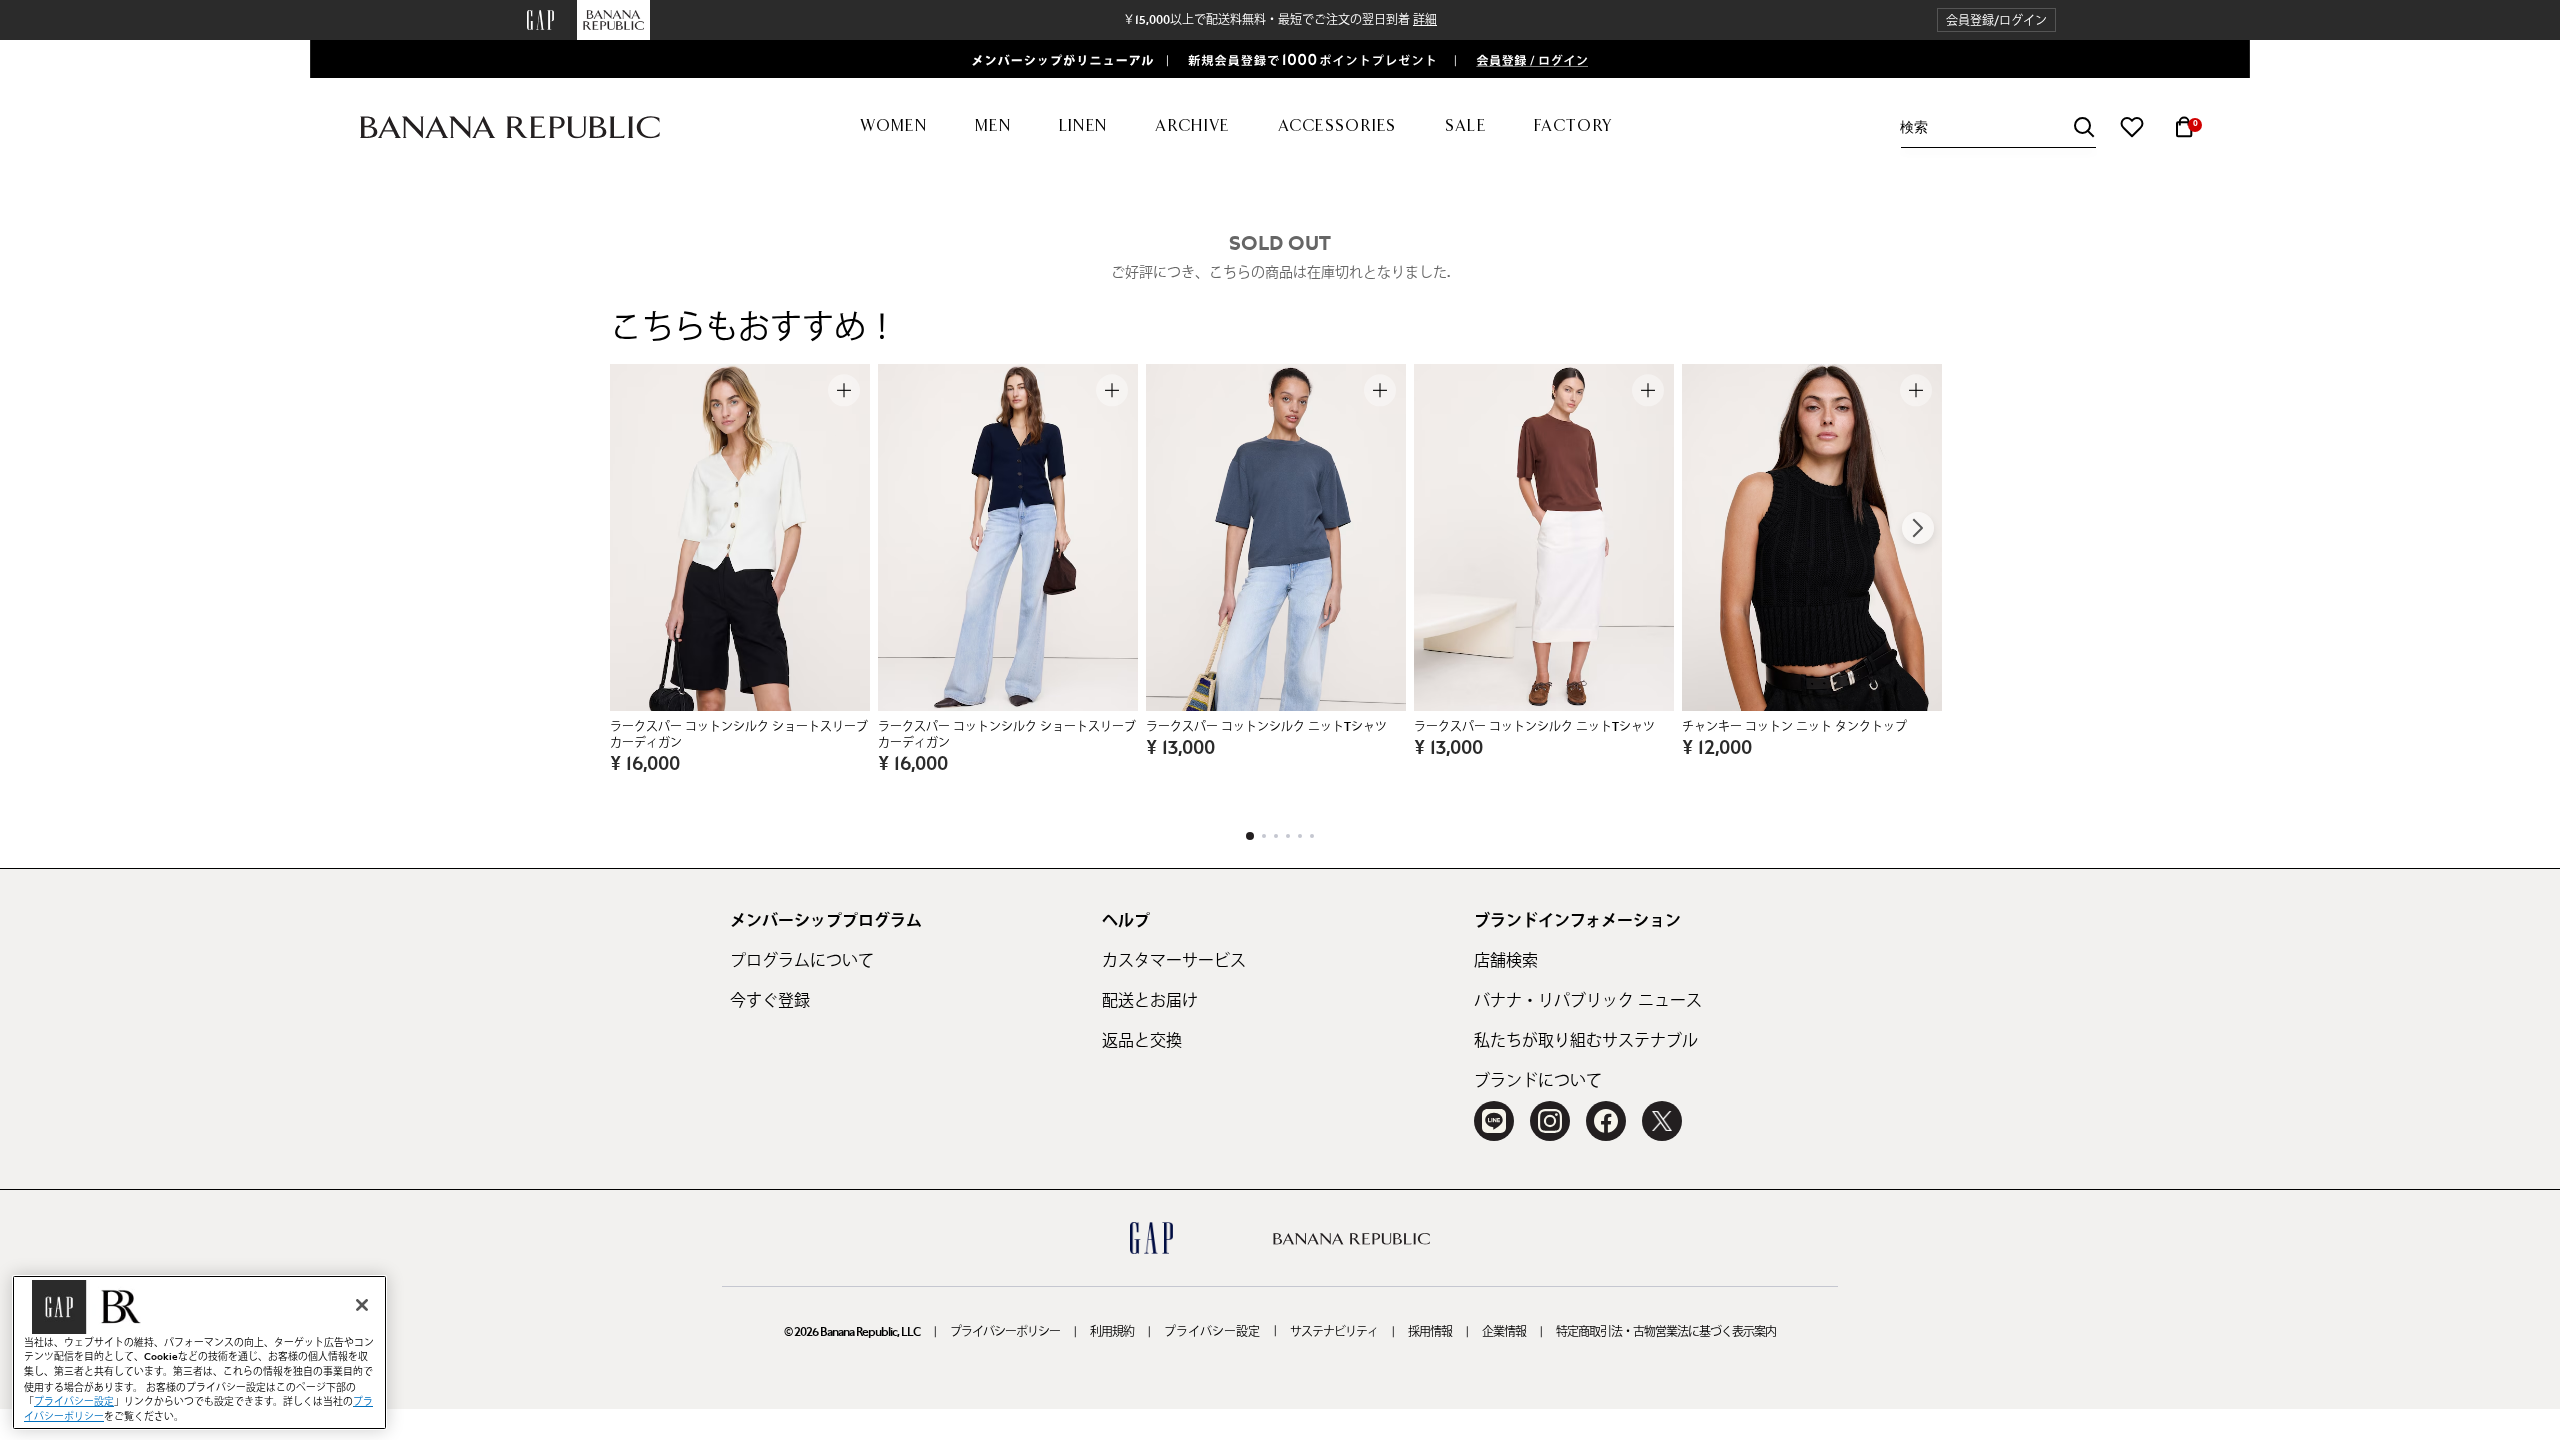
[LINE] (1494, 1121)
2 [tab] (1264, 836)
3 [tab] (1276, 836)
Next (1918, 528)
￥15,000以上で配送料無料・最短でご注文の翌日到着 (1280, 20)
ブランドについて (1538, 1081)
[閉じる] (362, 1305)
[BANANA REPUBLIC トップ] (510, 127)
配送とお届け (1150, 1001)
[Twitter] (1662, 1121)
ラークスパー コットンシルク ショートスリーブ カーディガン (739, 735)
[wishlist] (2132, 127)
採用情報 (1430, 1332)
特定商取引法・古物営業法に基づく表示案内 (1666, 1332)
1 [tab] (1250, 836)
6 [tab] (1312, 836)
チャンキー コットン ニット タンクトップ (1794, 727)
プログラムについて (802, 961)
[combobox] (1998, 127)
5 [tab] (1300, 836)
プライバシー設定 (1212, 1332)
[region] (199, 1352)
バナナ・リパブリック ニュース (1588, 1001)
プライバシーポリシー (1005, 1332)
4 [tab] (1288, 836)
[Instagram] (1550, 1121)
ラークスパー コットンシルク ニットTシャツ (1266, 727)
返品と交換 (1142, 1041)
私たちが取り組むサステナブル (1586, 1041)
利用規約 (1112, 1332)
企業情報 (1504, 1332)
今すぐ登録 (770, 1001)
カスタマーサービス (1174, 961)
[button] (1996, 20)
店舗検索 (1506, 961)
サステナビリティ (1334, 1332)
